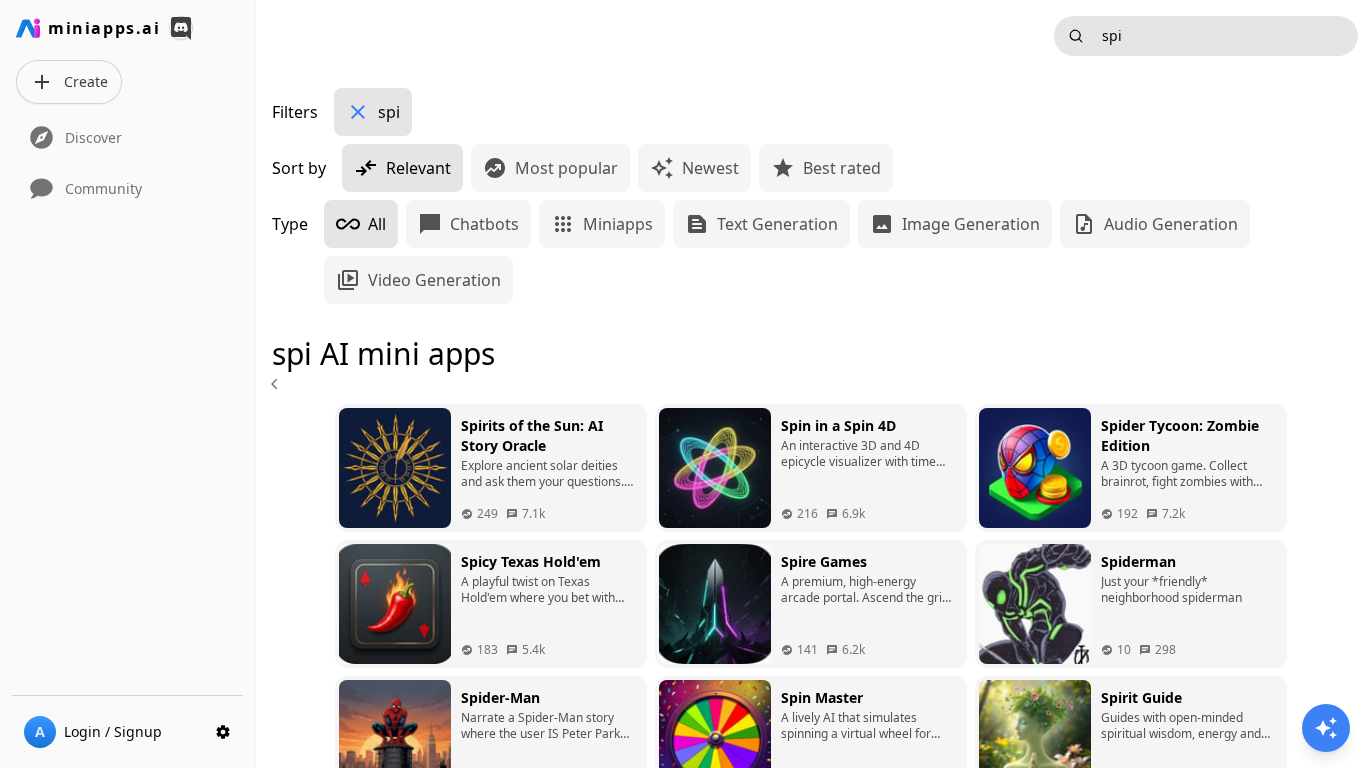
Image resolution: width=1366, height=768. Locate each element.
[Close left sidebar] (277, 384)
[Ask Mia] (1326, 728)
